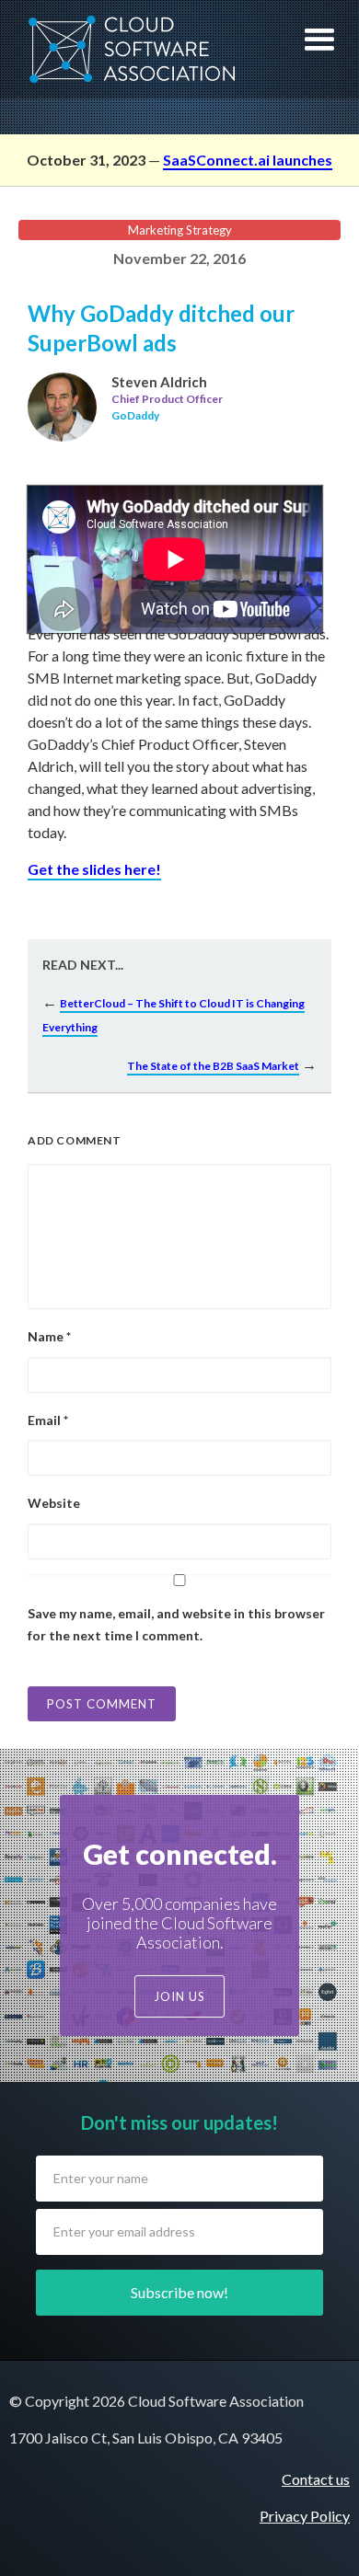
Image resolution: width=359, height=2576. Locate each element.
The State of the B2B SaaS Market (213, 1066)
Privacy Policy (305, 2516)
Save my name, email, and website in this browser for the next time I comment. (176, 1625)
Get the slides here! (94, 869)
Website (54, 1503)
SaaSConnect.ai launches (248, 160)
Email (48, 1420)
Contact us (316, 2479)
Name (49, 1336)
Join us (179, 1996)
